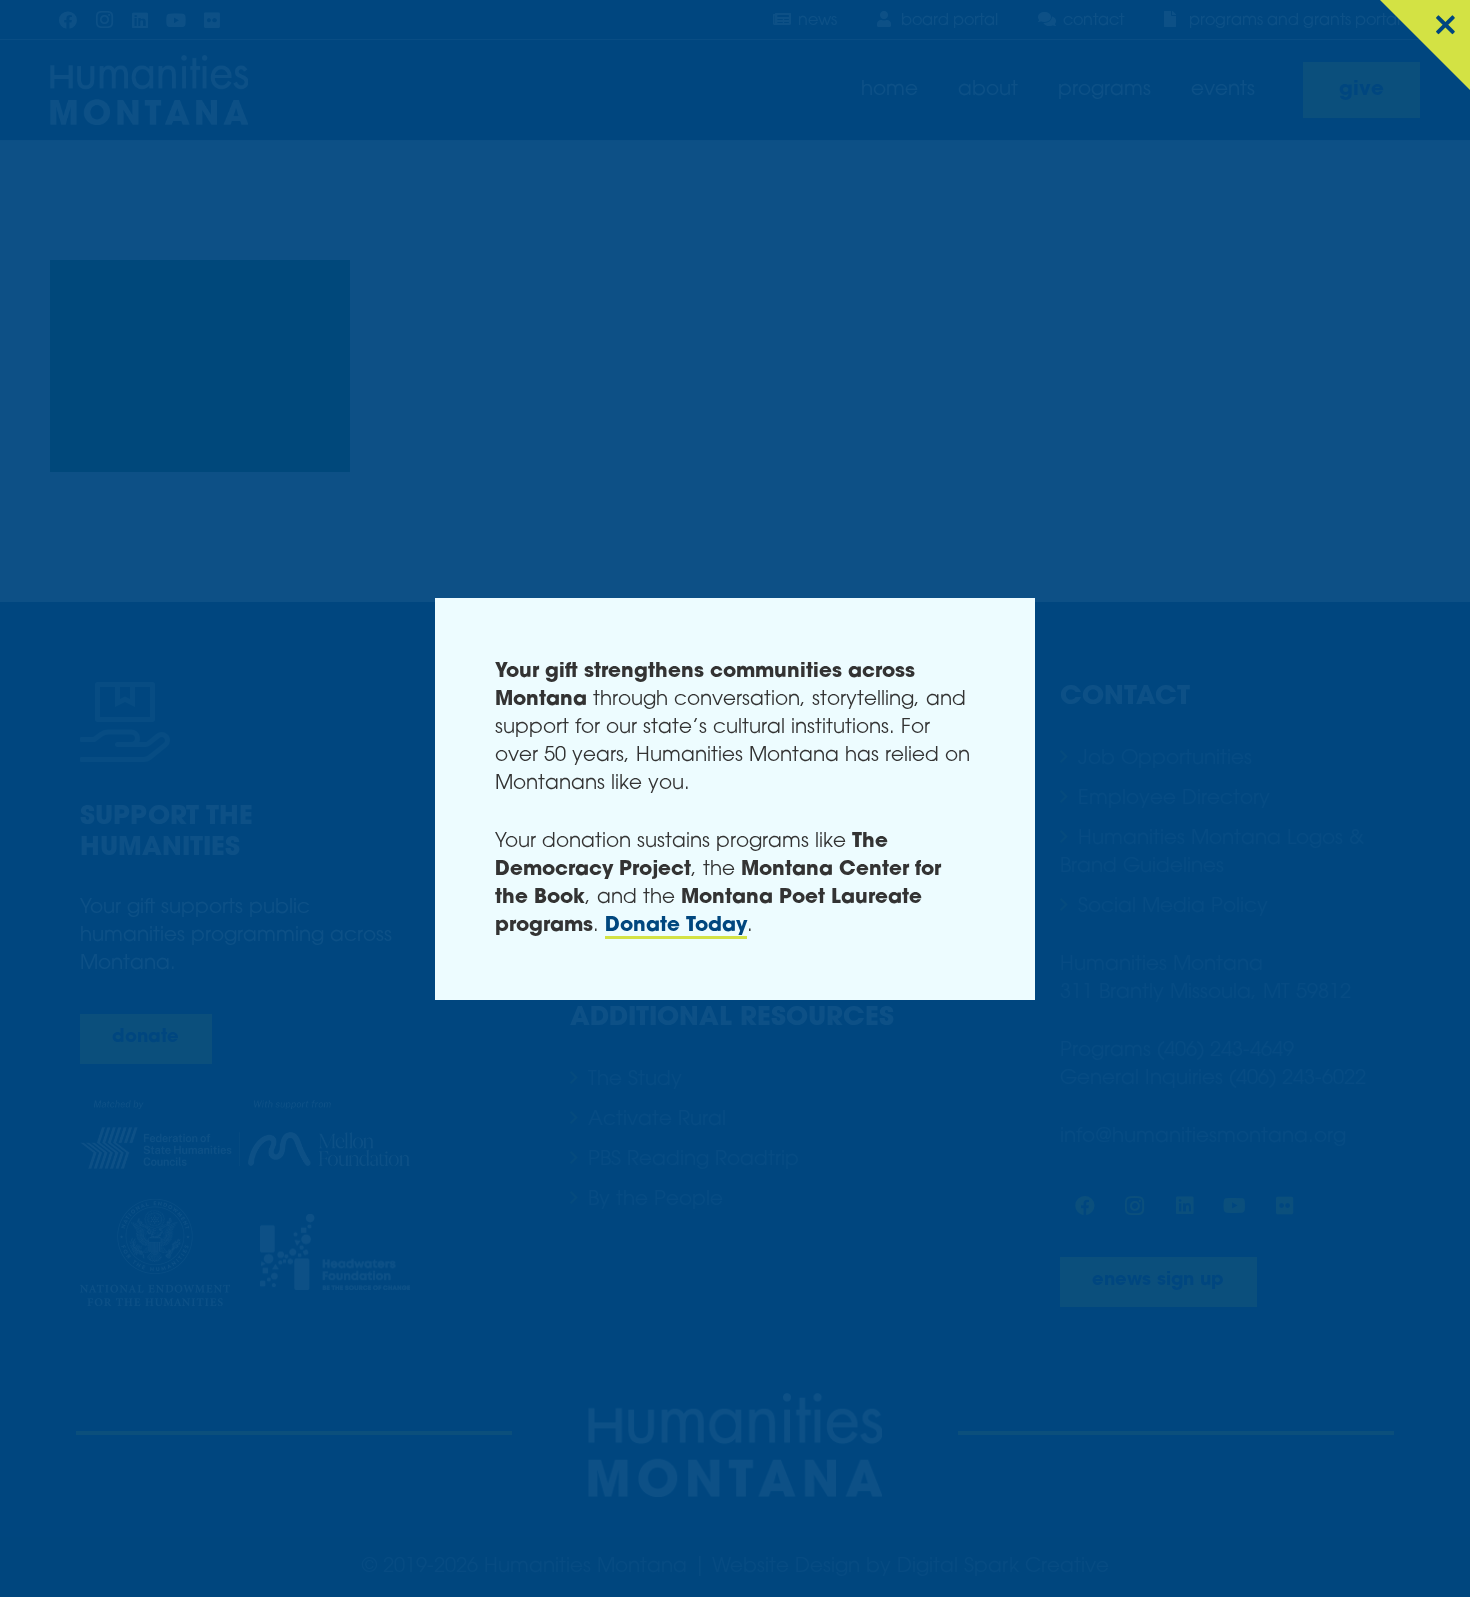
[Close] (1425, 45)
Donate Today (676, 926)
